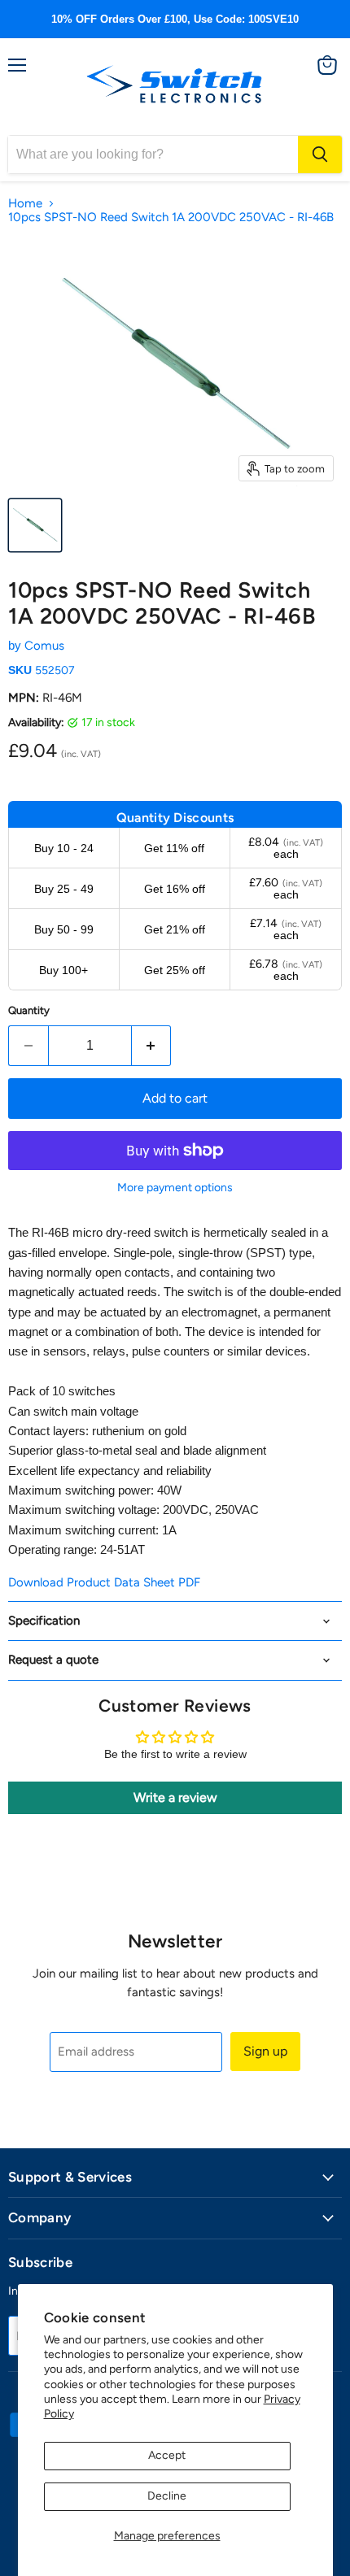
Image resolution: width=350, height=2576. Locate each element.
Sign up (265, 2051)
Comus (44, 646)
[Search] (320, 154)
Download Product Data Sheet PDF (104, 1582)
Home (25, 204)
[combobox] (153, 154)
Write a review (175, 1797)
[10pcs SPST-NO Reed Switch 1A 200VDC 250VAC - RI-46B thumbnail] (35, 525)
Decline (167, 2496)
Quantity (29, 1010)
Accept (167, 2455)
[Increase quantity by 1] (152, 1046)
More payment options (175, 1188)
